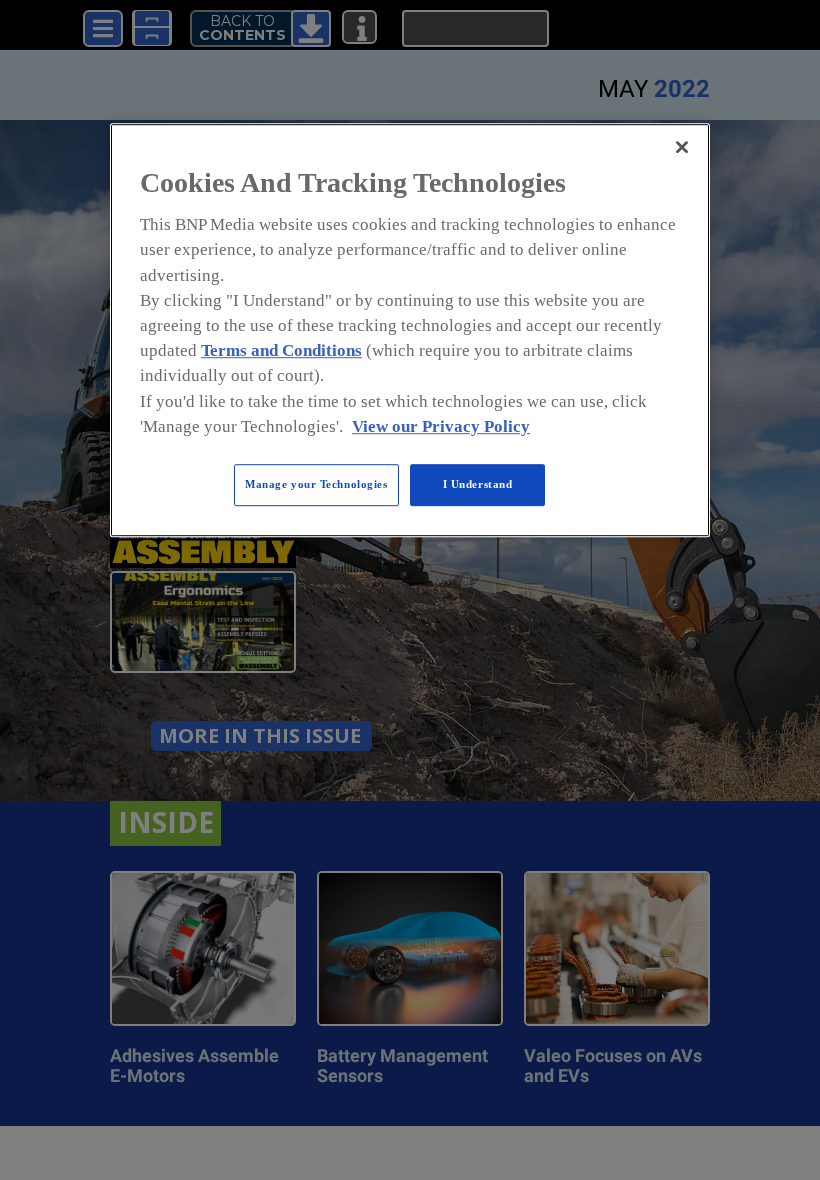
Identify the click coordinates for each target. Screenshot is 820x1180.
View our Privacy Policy (441, 426)
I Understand (478, 484)
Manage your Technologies (316, 484)
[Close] (682, 147)
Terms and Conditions (281, 350)
